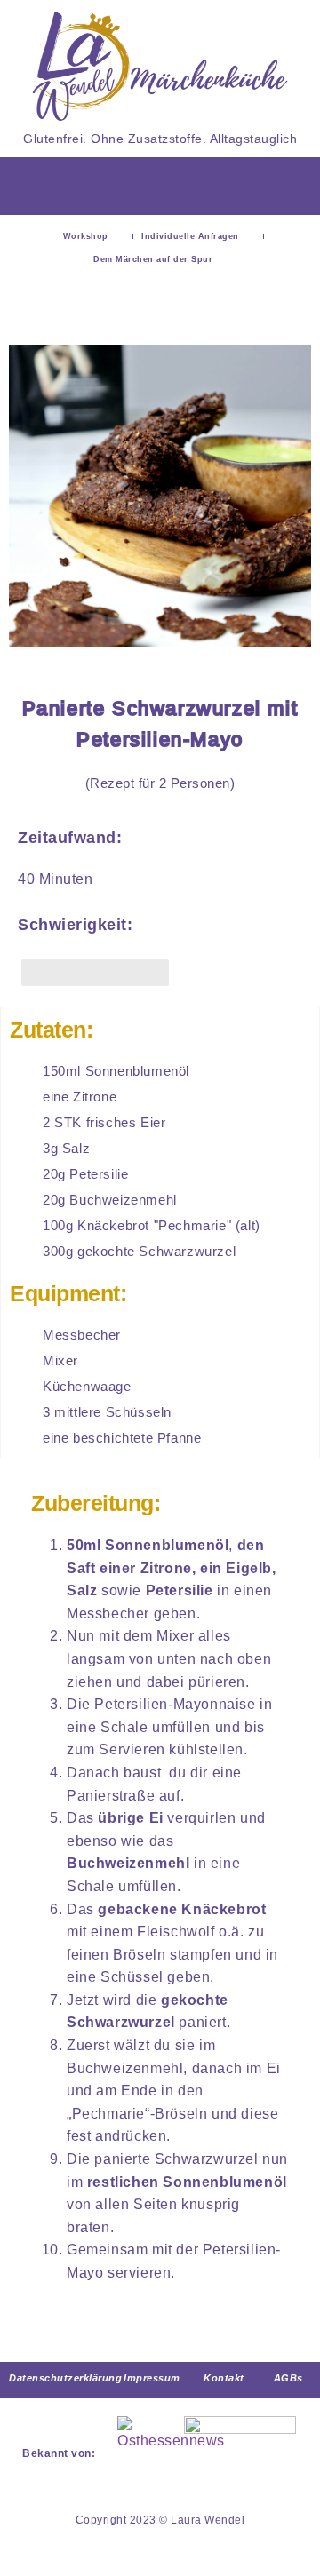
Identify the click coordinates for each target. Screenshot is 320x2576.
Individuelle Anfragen (190, 236)
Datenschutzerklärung (65, 2378)
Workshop (86, 236)
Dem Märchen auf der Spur (153, 259)
